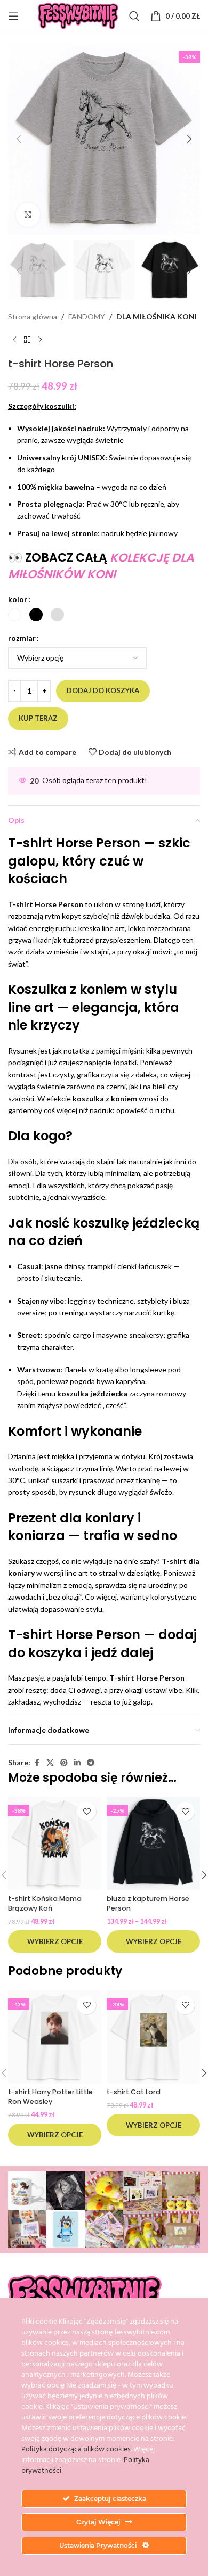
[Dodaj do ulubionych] (87, 1811)
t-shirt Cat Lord (134, 2092)
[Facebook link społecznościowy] (37, 1763)
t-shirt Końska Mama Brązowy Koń (45, 1903)
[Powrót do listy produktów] (27, 340)
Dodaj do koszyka (103, 690)
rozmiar (22, 638)
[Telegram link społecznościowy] (91, 1763)
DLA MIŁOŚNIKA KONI (157, 316)
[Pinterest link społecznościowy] (64, 1763)
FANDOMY (87, 316)
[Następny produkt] (40, 340)
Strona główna (33, 316)
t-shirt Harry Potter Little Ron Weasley (50, 2097)
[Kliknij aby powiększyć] (28, 215)
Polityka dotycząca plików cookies (76, 2450)
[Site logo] (78, 15)
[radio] (15, 615)
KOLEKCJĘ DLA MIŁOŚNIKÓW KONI (101, 566)
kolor (18, 599)
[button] (19, 139)
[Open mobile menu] (13, 16)
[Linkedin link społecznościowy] (77, 1763)
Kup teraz (38, 718)
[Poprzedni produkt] (14, 340)
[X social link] (50, 1763)
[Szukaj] (134, 16)
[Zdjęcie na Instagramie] (27, 2191)
